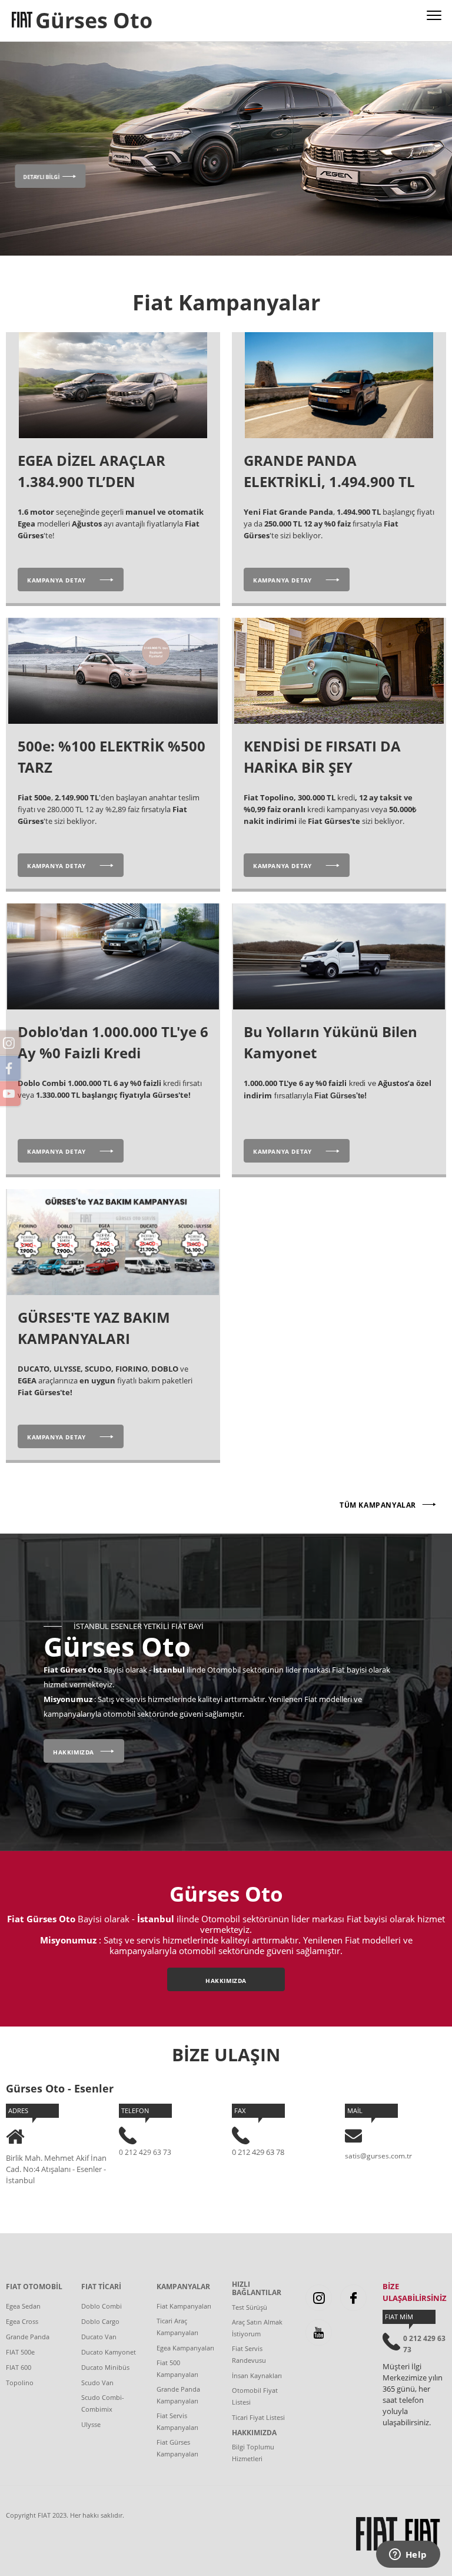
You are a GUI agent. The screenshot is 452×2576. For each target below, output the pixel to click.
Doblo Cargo (100, 2321)
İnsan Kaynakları (257, 2375)
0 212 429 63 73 (145, 2152)
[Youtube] (319, 2332)
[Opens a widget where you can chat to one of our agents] (408, 2555)
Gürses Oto (94, 20)
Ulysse (91, 2424)
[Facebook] (353, 2298)
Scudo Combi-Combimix (103, 2403)
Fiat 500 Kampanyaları (177, 2368)
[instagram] (319, 2298)
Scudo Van (97, 2383)
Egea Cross (22, 2321)
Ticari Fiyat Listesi (258, 2417)
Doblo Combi (102, 2306)
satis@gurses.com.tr (378, 2156)
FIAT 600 (19, 2367)
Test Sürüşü (250, 2307)
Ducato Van (99, 2337)
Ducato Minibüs (105, 2367)
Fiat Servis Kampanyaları (177, 2421)
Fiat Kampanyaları (184, 2306)
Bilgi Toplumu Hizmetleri (253, 2453)
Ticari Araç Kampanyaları (177, 2327)
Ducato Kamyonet (109, 2352)
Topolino (20, 2383)
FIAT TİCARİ (101, 2287)
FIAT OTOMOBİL (34, 2287)
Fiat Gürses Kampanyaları (177, 2448)
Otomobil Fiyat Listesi (255, 2396)
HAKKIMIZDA (254, 2433)
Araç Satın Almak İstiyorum (257, 2328)
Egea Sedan (23, 2306)
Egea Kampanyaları (185, 2348)
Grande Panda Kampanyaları (178, 2395)
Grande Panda (28, 2337)
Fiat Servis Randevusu (249, 2354)
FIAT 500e (20, 2352)
